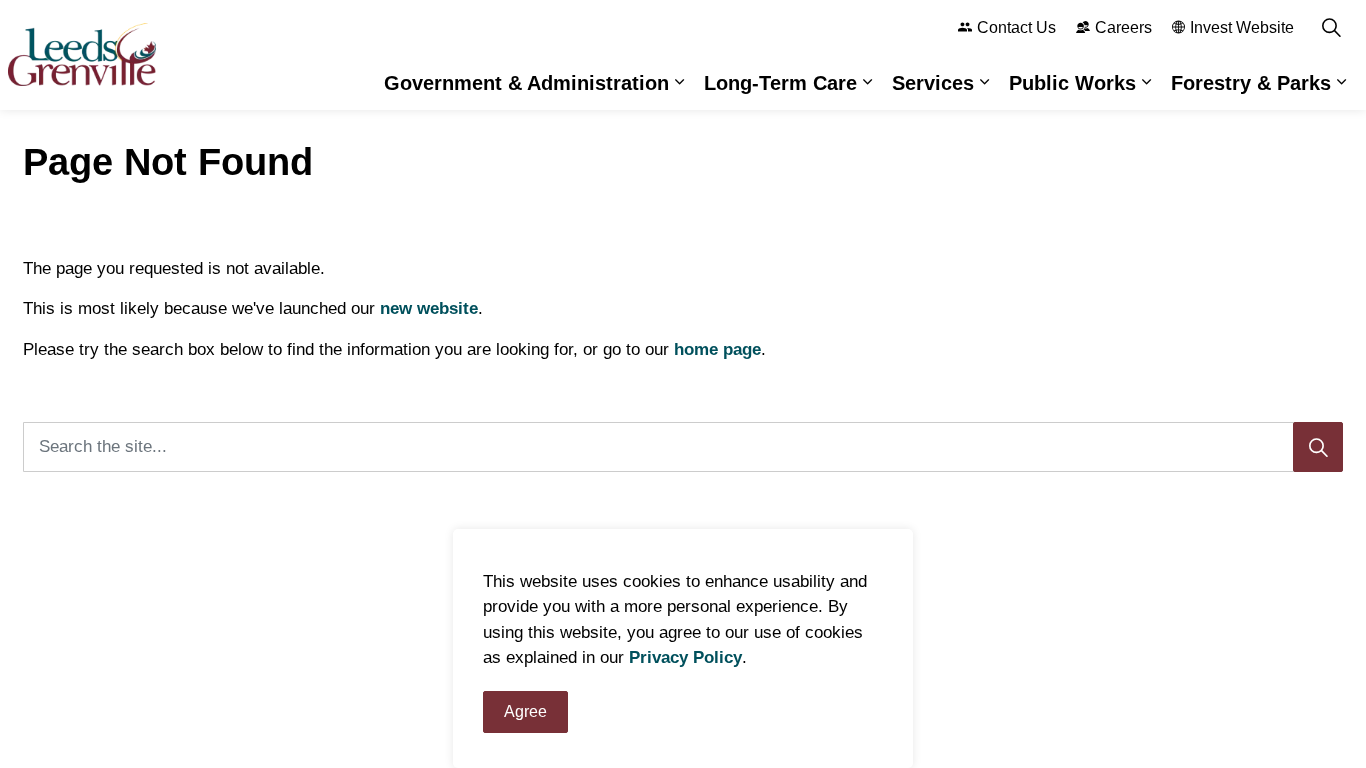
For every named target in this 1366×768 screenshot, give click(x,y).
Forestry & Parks (1251, 83)
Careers (1123, 27)
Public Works (1072, 83)
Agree (525, 711)
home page (717, 349)
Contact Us (1016, 27)
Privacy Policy (685, 658)
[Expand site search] (1331, 27)
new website (429, 308)
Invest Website (1242, 27)
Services (933, 83)
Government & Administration (526, 83)
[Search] (1318, 447)
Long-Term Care (780, 83)
